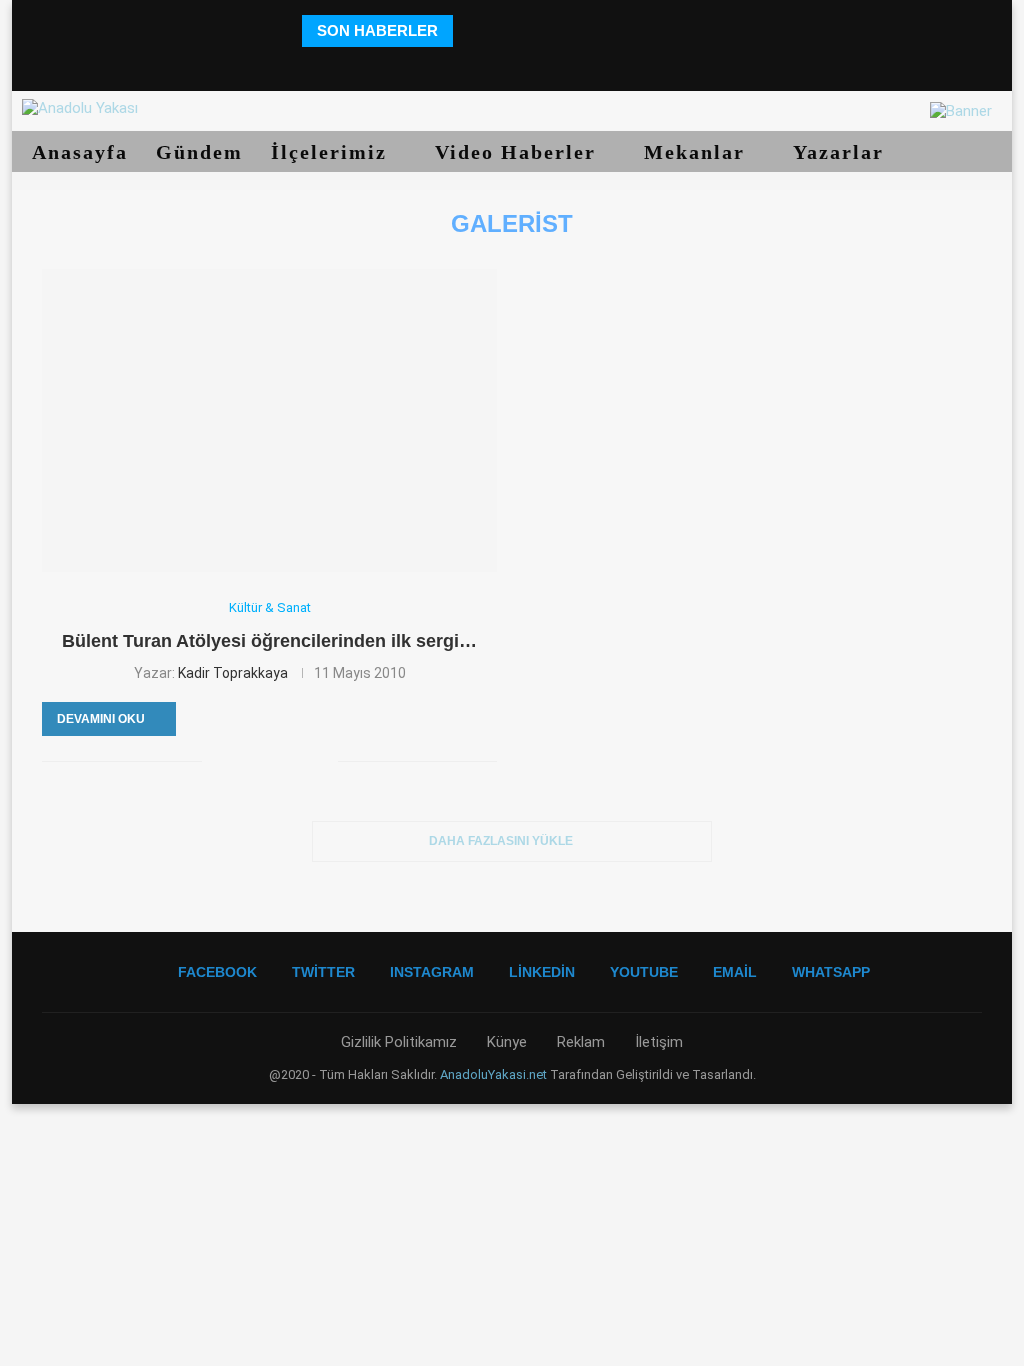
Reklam (581, 1042)
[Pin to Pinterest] (259, 761)
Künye (507, 1042)
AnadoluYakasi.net (493, 1074)
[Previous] (471, 31)
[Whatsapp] (595, 64)
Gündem (199, 152)
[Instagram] (483, 64)
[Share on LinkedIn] (280, 761)
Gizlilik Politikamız (399, 1042)
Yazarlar (842, 152)
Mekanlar (698, 152)
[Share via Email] (322, 761)
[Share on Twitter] (238, 761)
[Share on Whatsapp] (301, 761)
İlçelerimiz (332, 152)
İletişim (659, 1042)
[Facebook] (428, 64)
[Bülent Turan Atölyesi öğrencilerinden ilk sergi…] (269, 420)
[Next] (496, 31)
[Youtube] (539, 64)
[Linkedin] (511, 64)
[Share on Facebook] (217, 761)
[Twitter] (456, 64)
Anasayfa (80, 152)
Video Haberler (519, 152)
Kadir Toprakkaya (233, 673)
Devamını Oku (101, 719)
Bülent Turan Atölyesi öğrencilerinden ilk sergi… (269, 641)
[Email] (567, 64)
